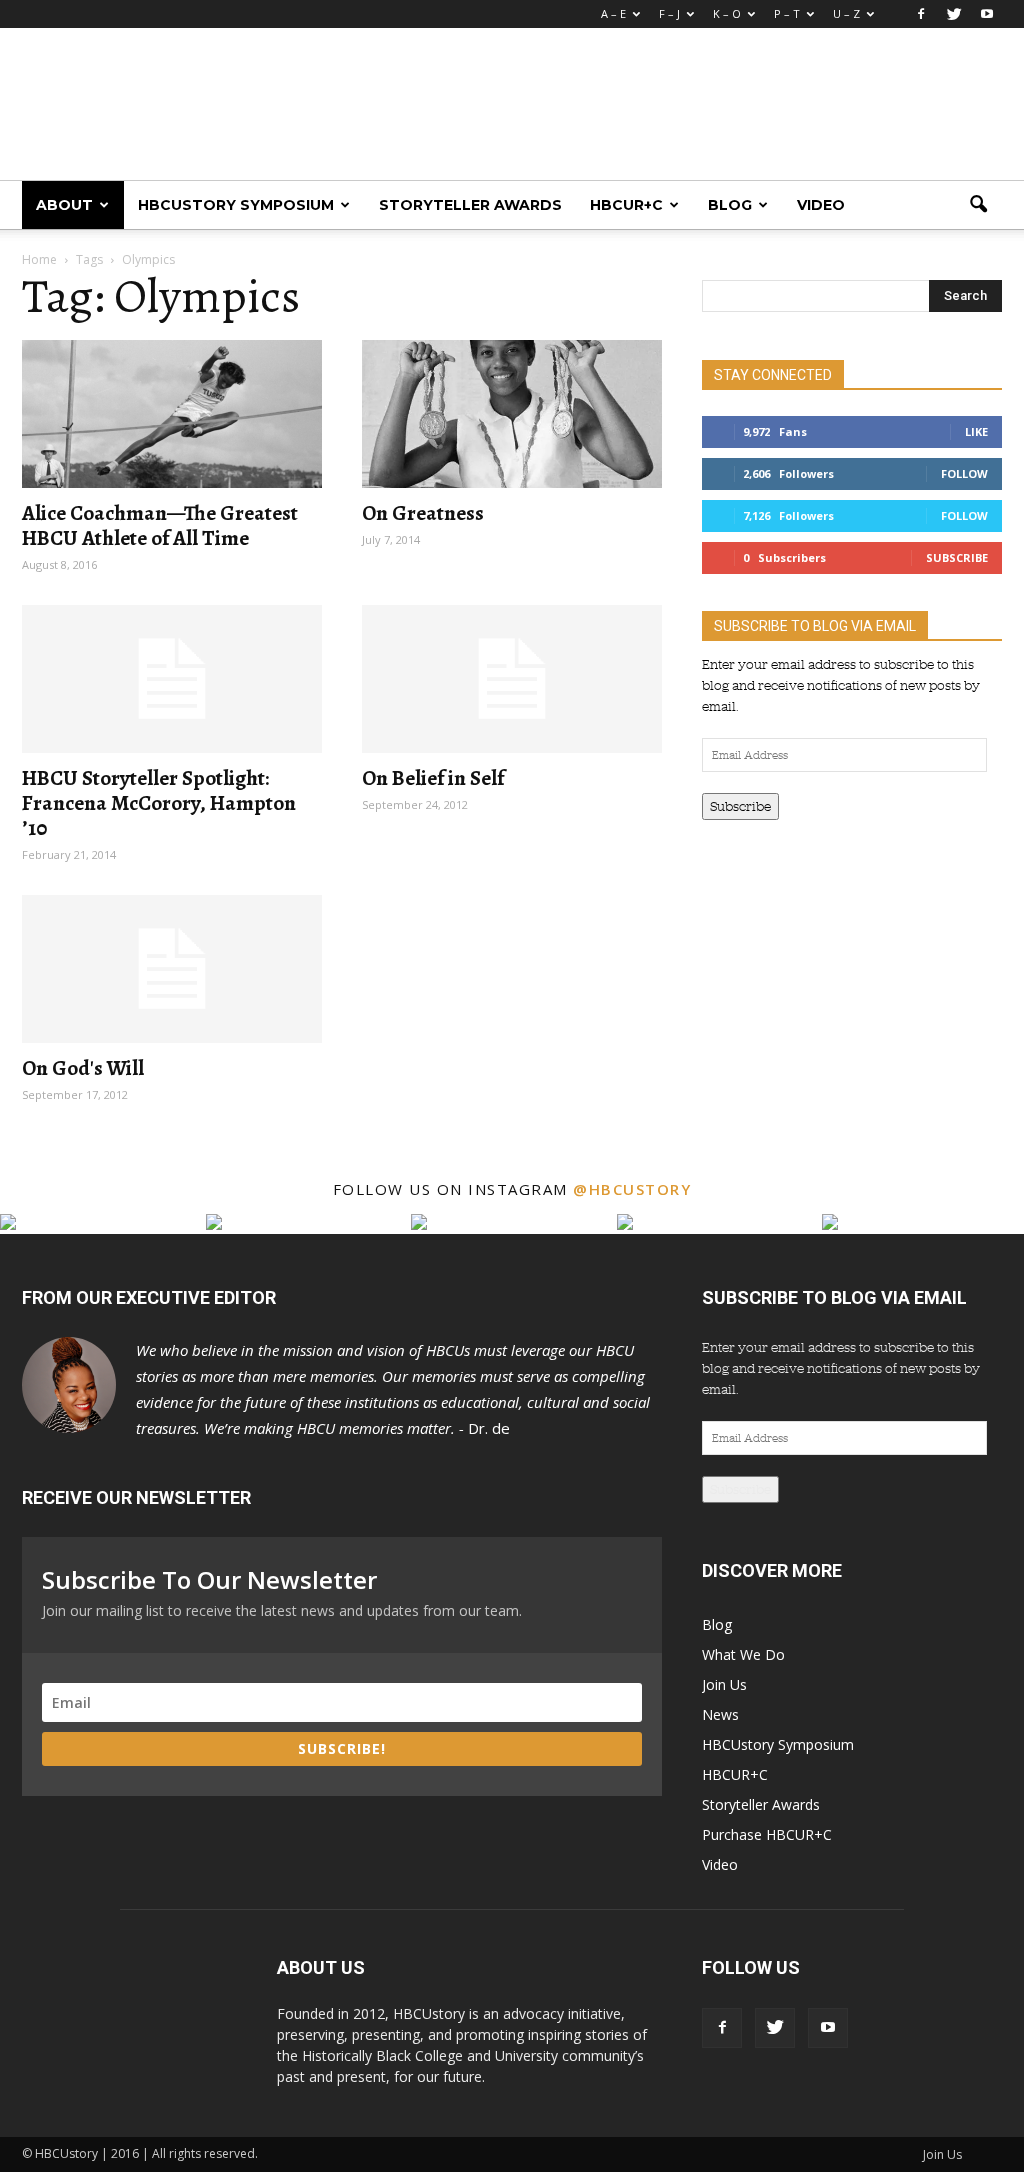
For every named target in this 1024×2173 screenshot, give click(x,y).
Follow (964, 473)
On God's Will (83, 1068)
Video (821, 205)
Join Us (724, 1684)
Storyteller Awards (470, 205)
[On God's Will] (172, 969)
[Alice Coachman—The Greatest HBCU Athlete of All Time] (172, 414)
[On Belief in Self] (512, 679)
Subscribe (957, 557)
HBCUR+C (626, 205)
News (720, 1714)
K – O (727, 13)
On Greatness (423, 513)
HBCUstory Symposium (236, 205)
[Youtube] (987, 14)
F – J (669, 13)
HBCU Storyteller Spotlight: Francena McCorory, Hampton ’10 (159, 803)
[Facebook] (921, 14)
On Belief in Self (433, 778)
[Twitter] (954, 14)
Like (976, 431)
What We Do (743, 1654)
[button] (978, 205)
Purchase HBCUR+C (767, 1834)
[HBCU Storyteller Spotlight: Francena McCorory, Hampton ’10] (172, 679)
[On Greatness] (512, 414)
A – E (613, 13)
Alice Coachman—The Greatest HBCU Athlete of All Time (160, 525)
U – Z (846, 13)
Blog (730, 205)
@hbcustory (632, 1189)
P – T (787, 13)
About (64, 205)
